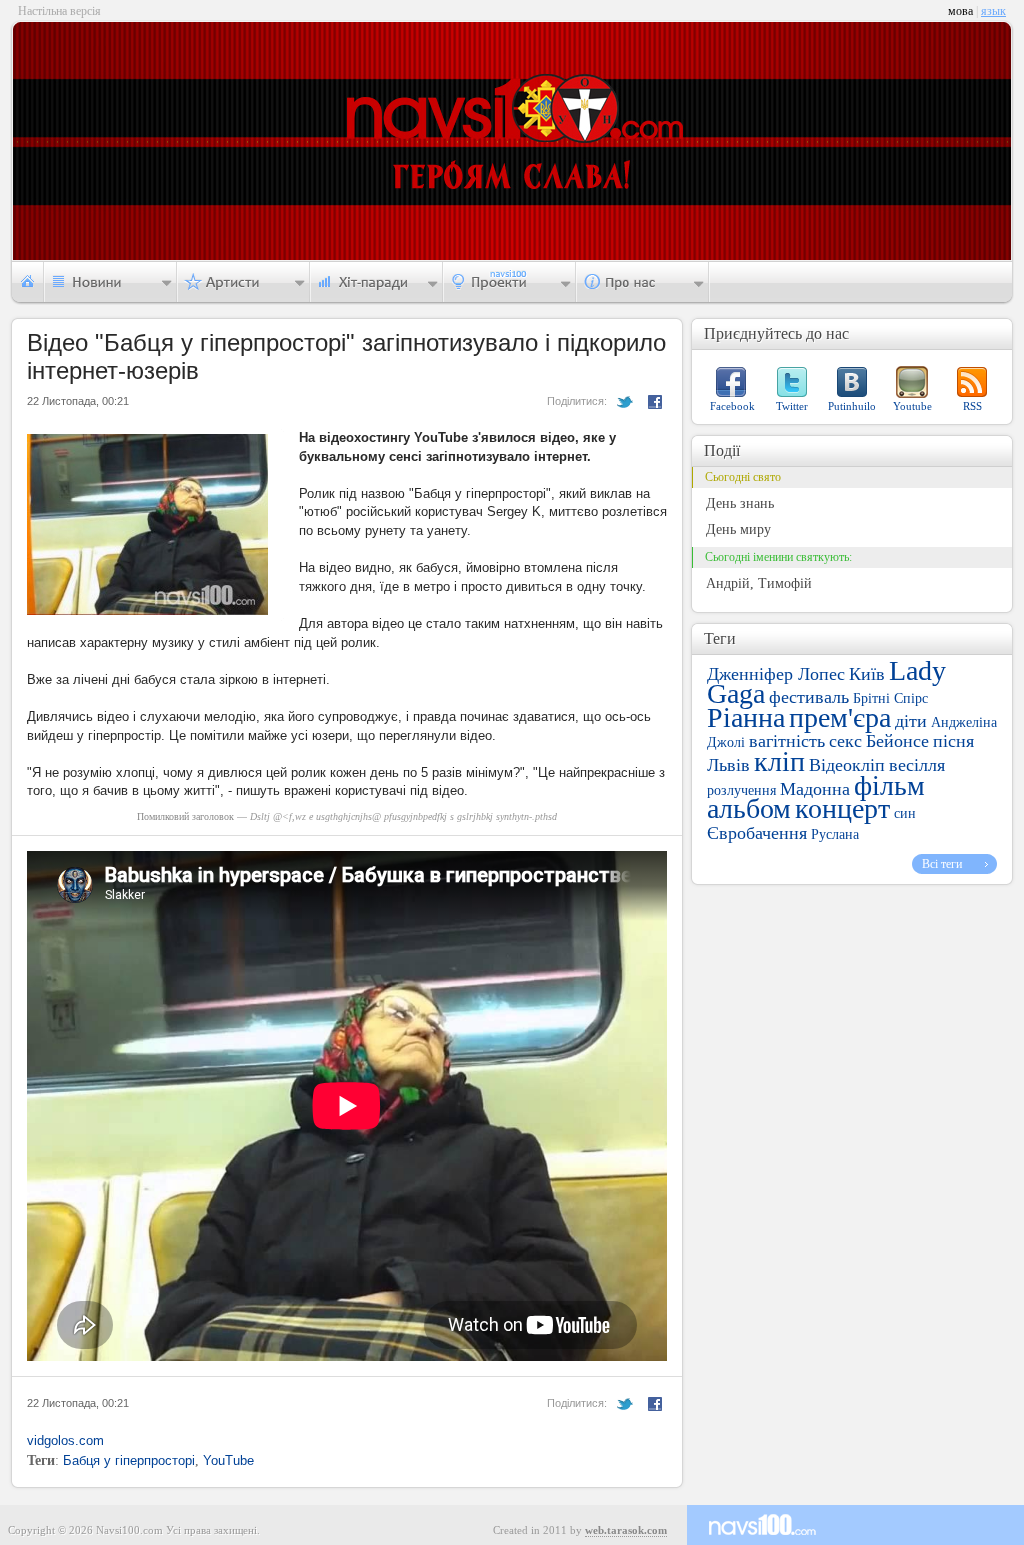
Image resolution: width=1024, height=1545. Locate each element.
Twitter (792, 406)
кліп (779, 761)
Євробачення (757, 833)
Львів (728, 765)
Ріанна (746, 717)
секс (845, 741)
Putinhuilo (852, 406)
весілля (917, 765)
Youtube (912, 406)
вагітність (787, 741)
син (905, 813)
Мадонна (815, 789)
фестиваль (809, 697)
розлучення (741, 790)
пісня (953, 741)
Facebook (732, 406)
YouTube (228, 1460)
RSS (972, 406)
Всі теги (942, 864)
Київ (867, 674)
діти (911, 721)
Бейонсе (897, 741)
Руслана (835, 834)
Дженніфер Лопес (776, 674)
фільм (889, 785)
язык (993, 11)
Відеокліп (847, 765)
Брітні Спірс (890, 698)
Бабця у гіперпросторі (129, 1460)
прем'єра (840, 717)
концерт (842, 808)
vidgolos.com (65, 1440)
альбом (749, 808)
